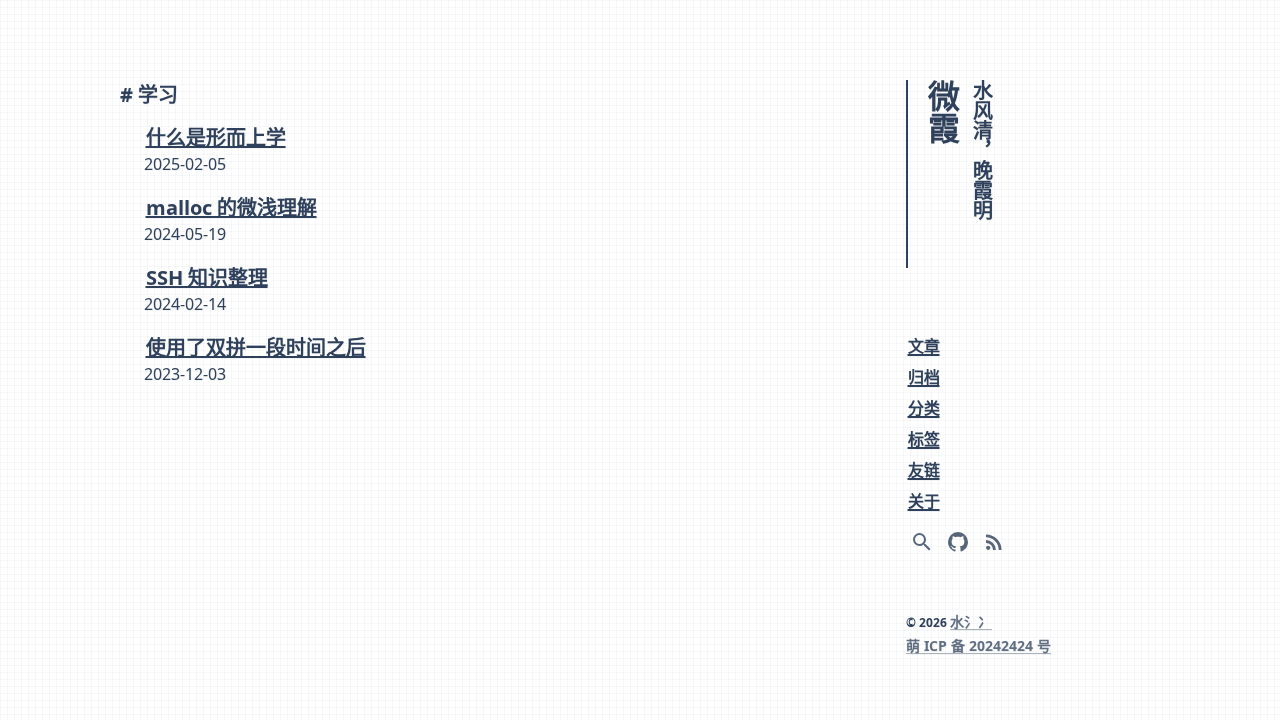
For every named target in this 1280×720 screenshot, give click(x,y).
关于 (924, 501)
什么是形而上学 (216, 136)
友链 (924, 470)
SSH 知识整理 (207, 276)
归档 (924, 377)
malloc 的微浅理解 (231, 206)
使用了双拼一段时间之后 (256, 346)
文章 (924, 346)
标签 (924, 439)
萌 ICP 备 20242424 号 (978, 645)
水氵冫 (971, 621)
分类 (924, 408)
